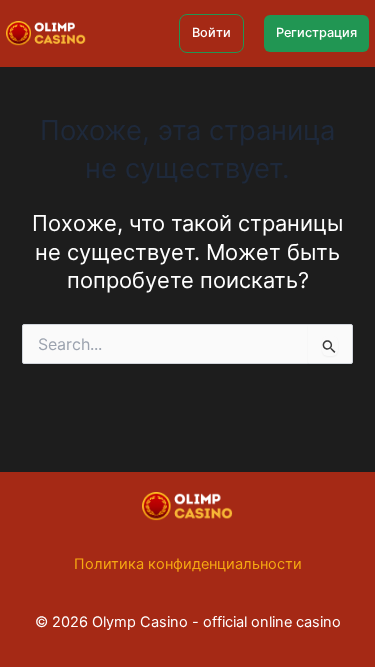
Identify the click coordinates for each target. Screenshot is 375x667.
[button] (211, 33)
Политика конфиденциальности (188, 564)
